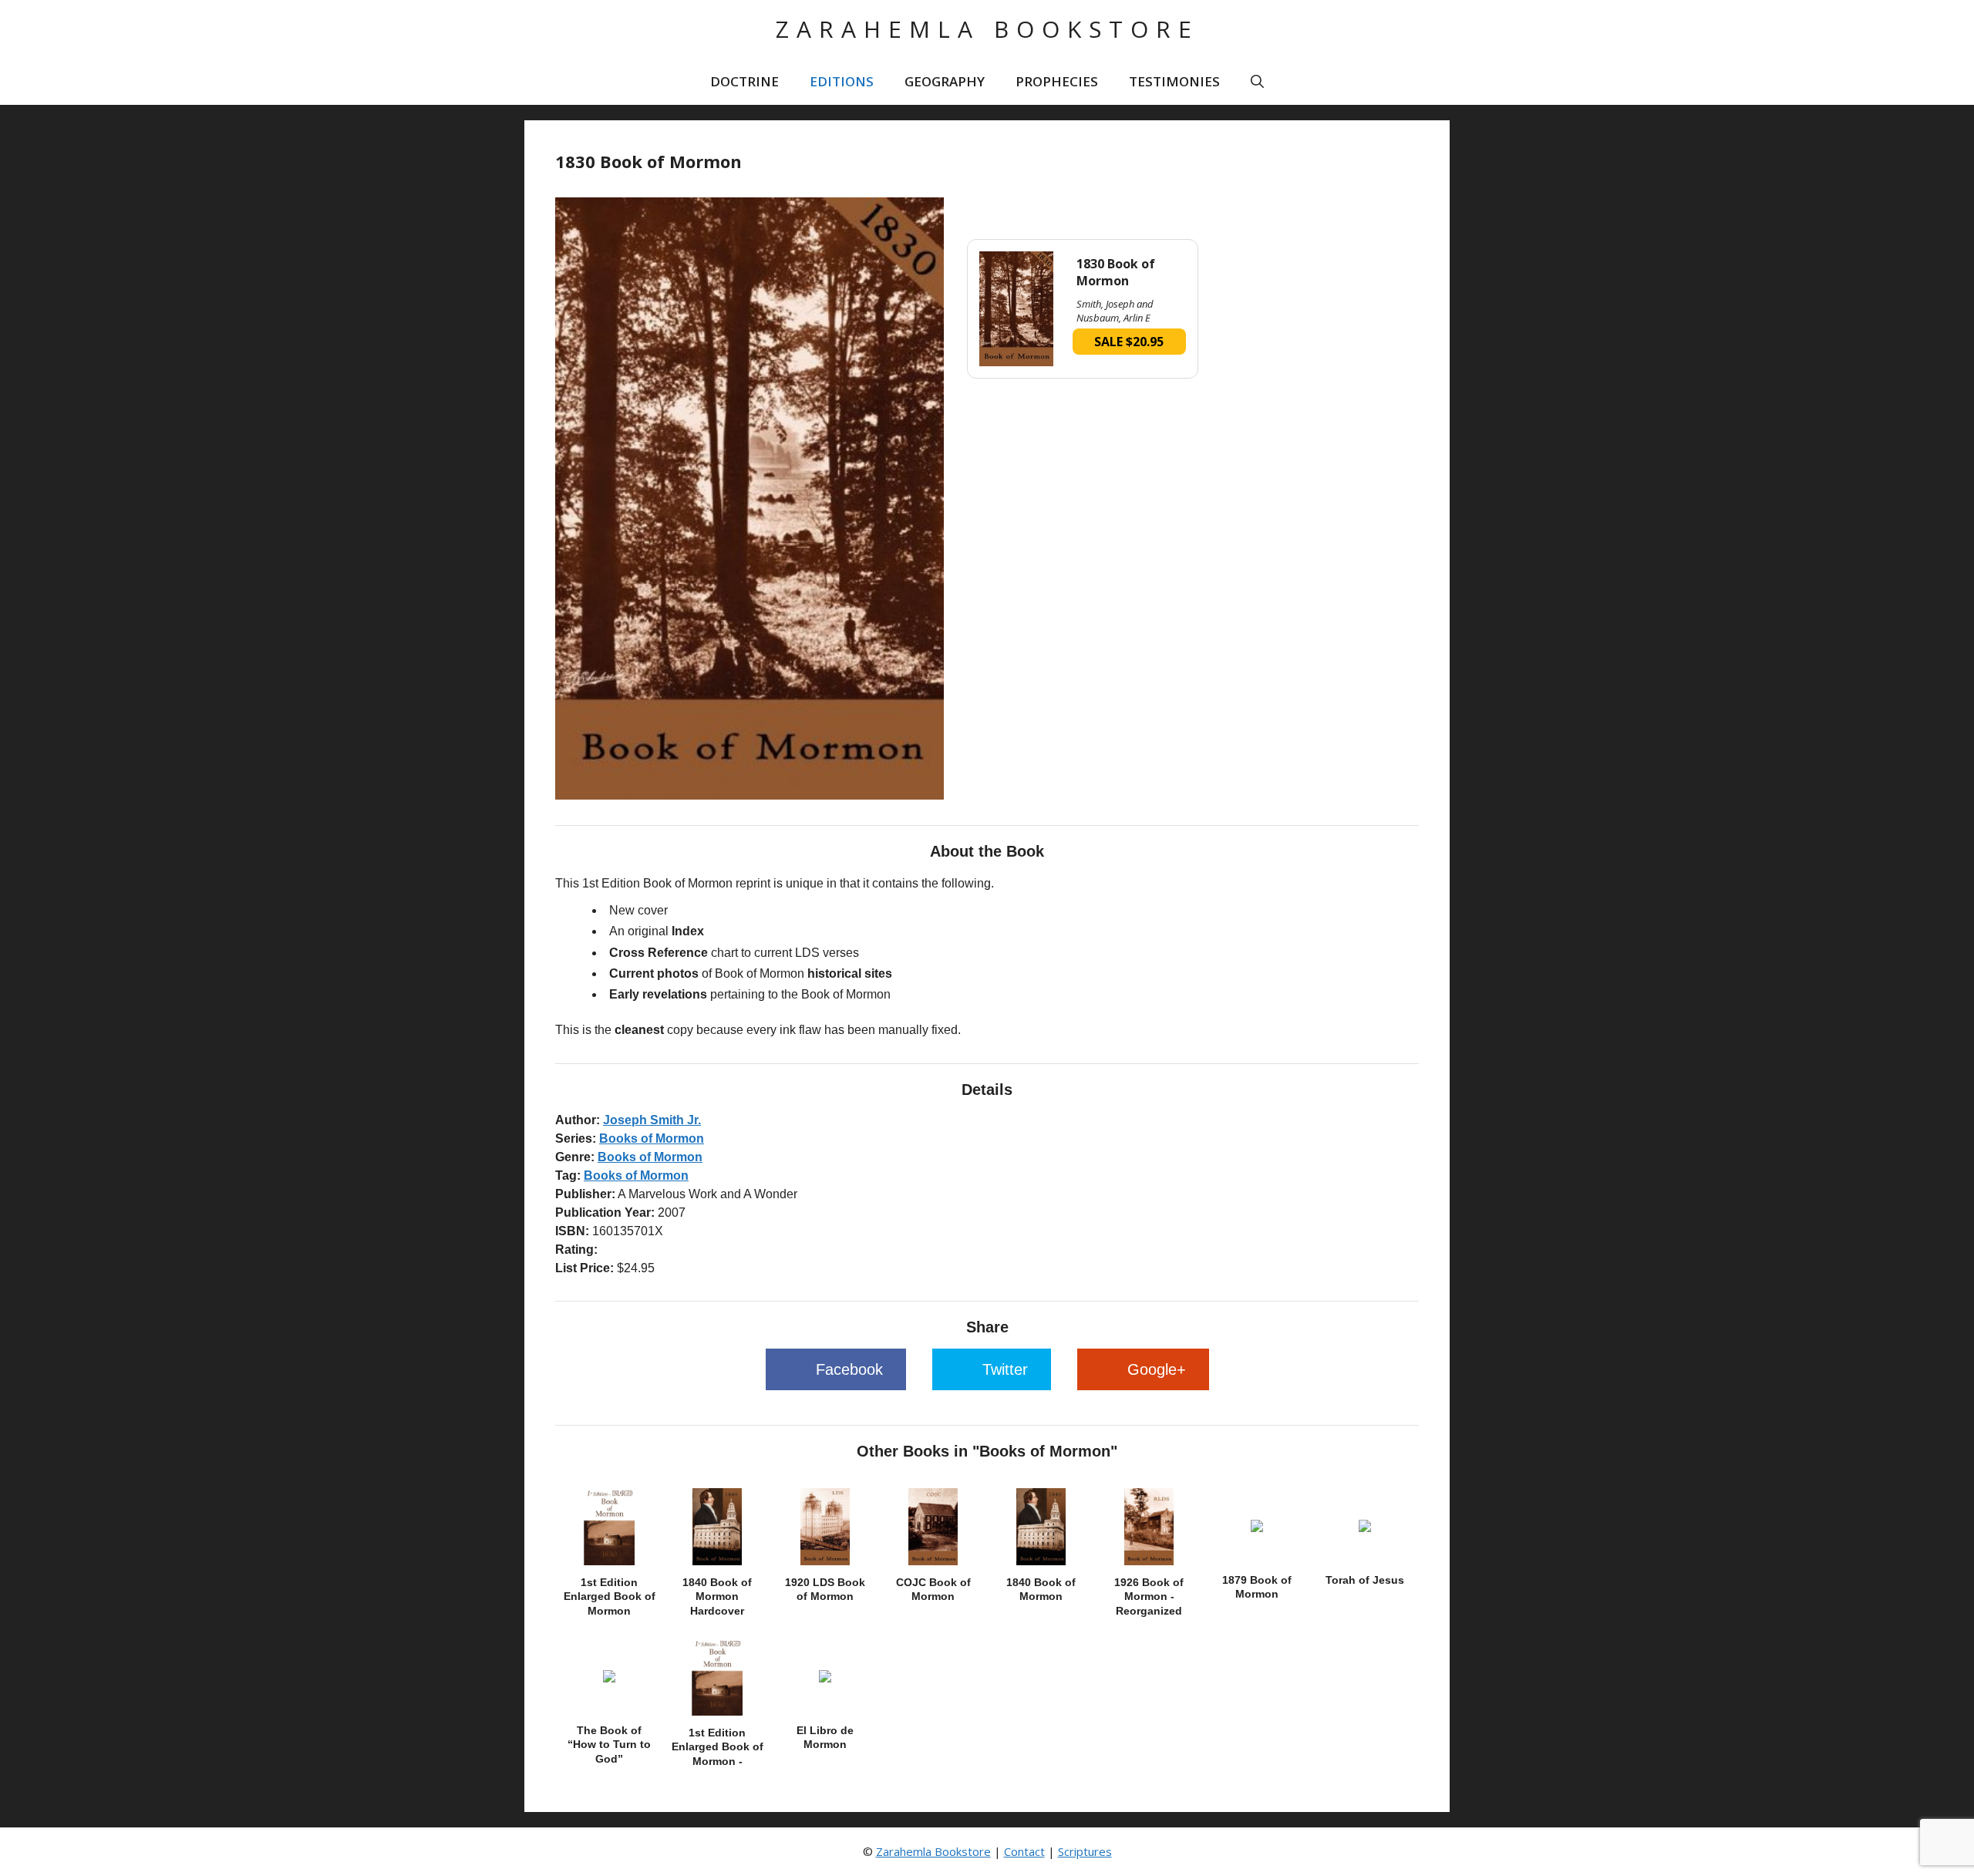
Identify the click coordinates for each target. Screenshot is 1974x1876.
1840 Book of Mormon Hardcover (717, 1596)
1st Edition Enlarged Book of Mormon (610, 1596)
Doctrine (744, 81)
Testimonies (1174, 81)
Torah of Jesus (1365, 1580)
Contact (1024, 1851)
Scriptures (1085, 1851)
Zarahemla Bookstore (987, 29)
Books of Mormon (652, 1138)
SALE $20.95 (1129, 342)
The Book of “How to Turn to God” (609, 1744)
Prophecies (1057, 81)
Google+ (1157, 1369)
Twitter (1005, 1369)
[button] (1257, 82)
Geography (945, 81)
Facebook (849, 1369)
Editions (842, 81)
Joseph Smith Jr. (652, 1120)
